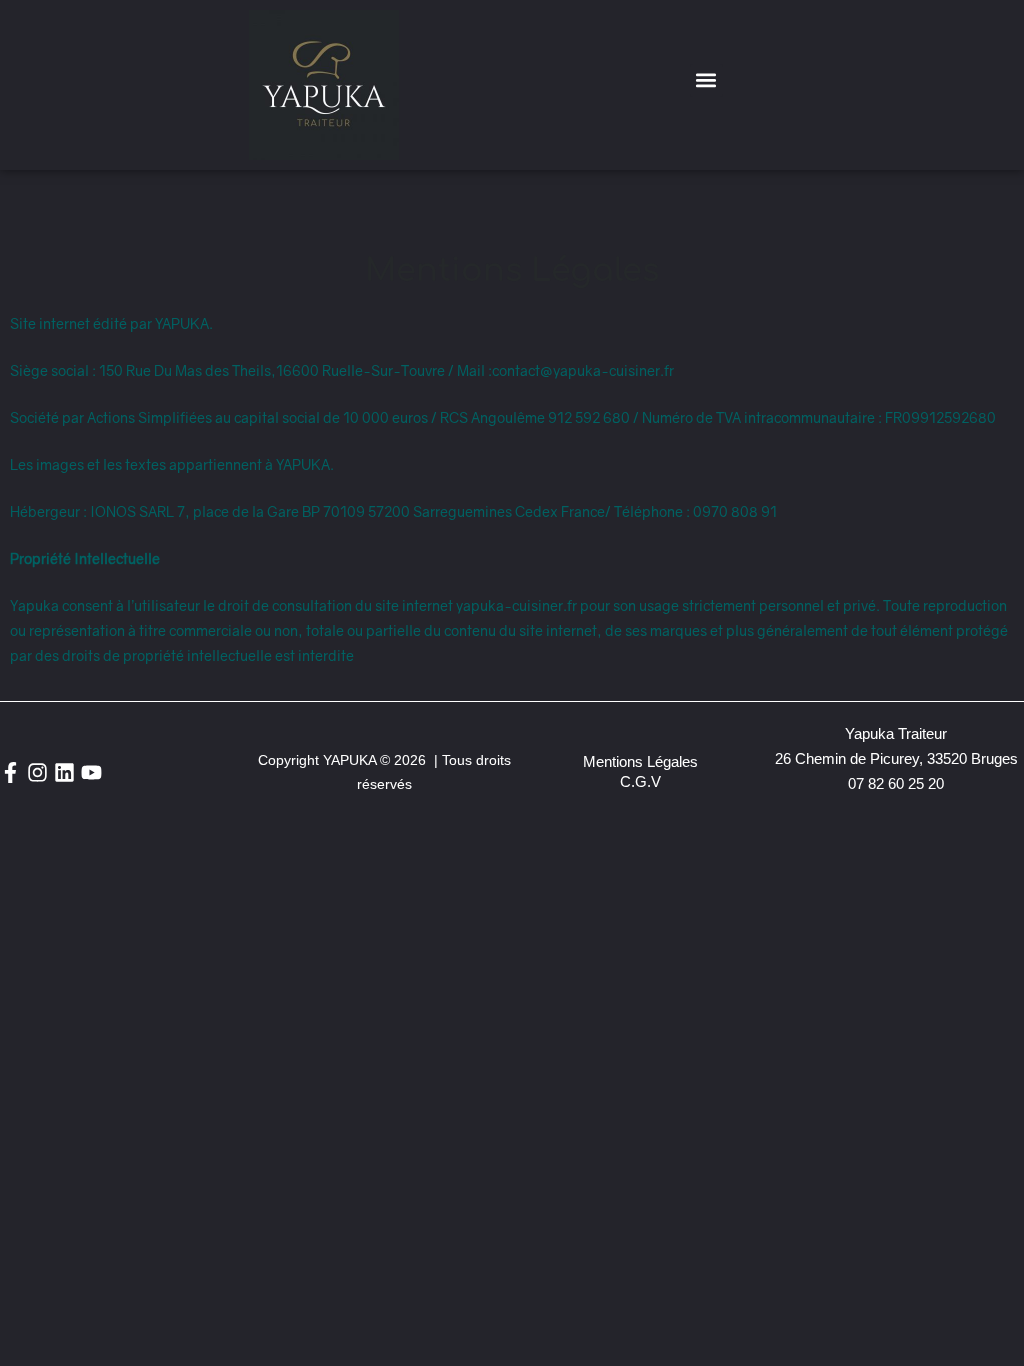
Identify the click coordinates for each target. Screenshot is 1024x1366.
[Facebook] (10, 772)
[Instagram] (37, 772)
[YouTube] (91, 772)
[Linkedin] (64, 772)
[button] (706, 80)
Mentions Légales (640, 761)
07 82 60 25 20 (896, 783)
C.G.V (640, 781)
